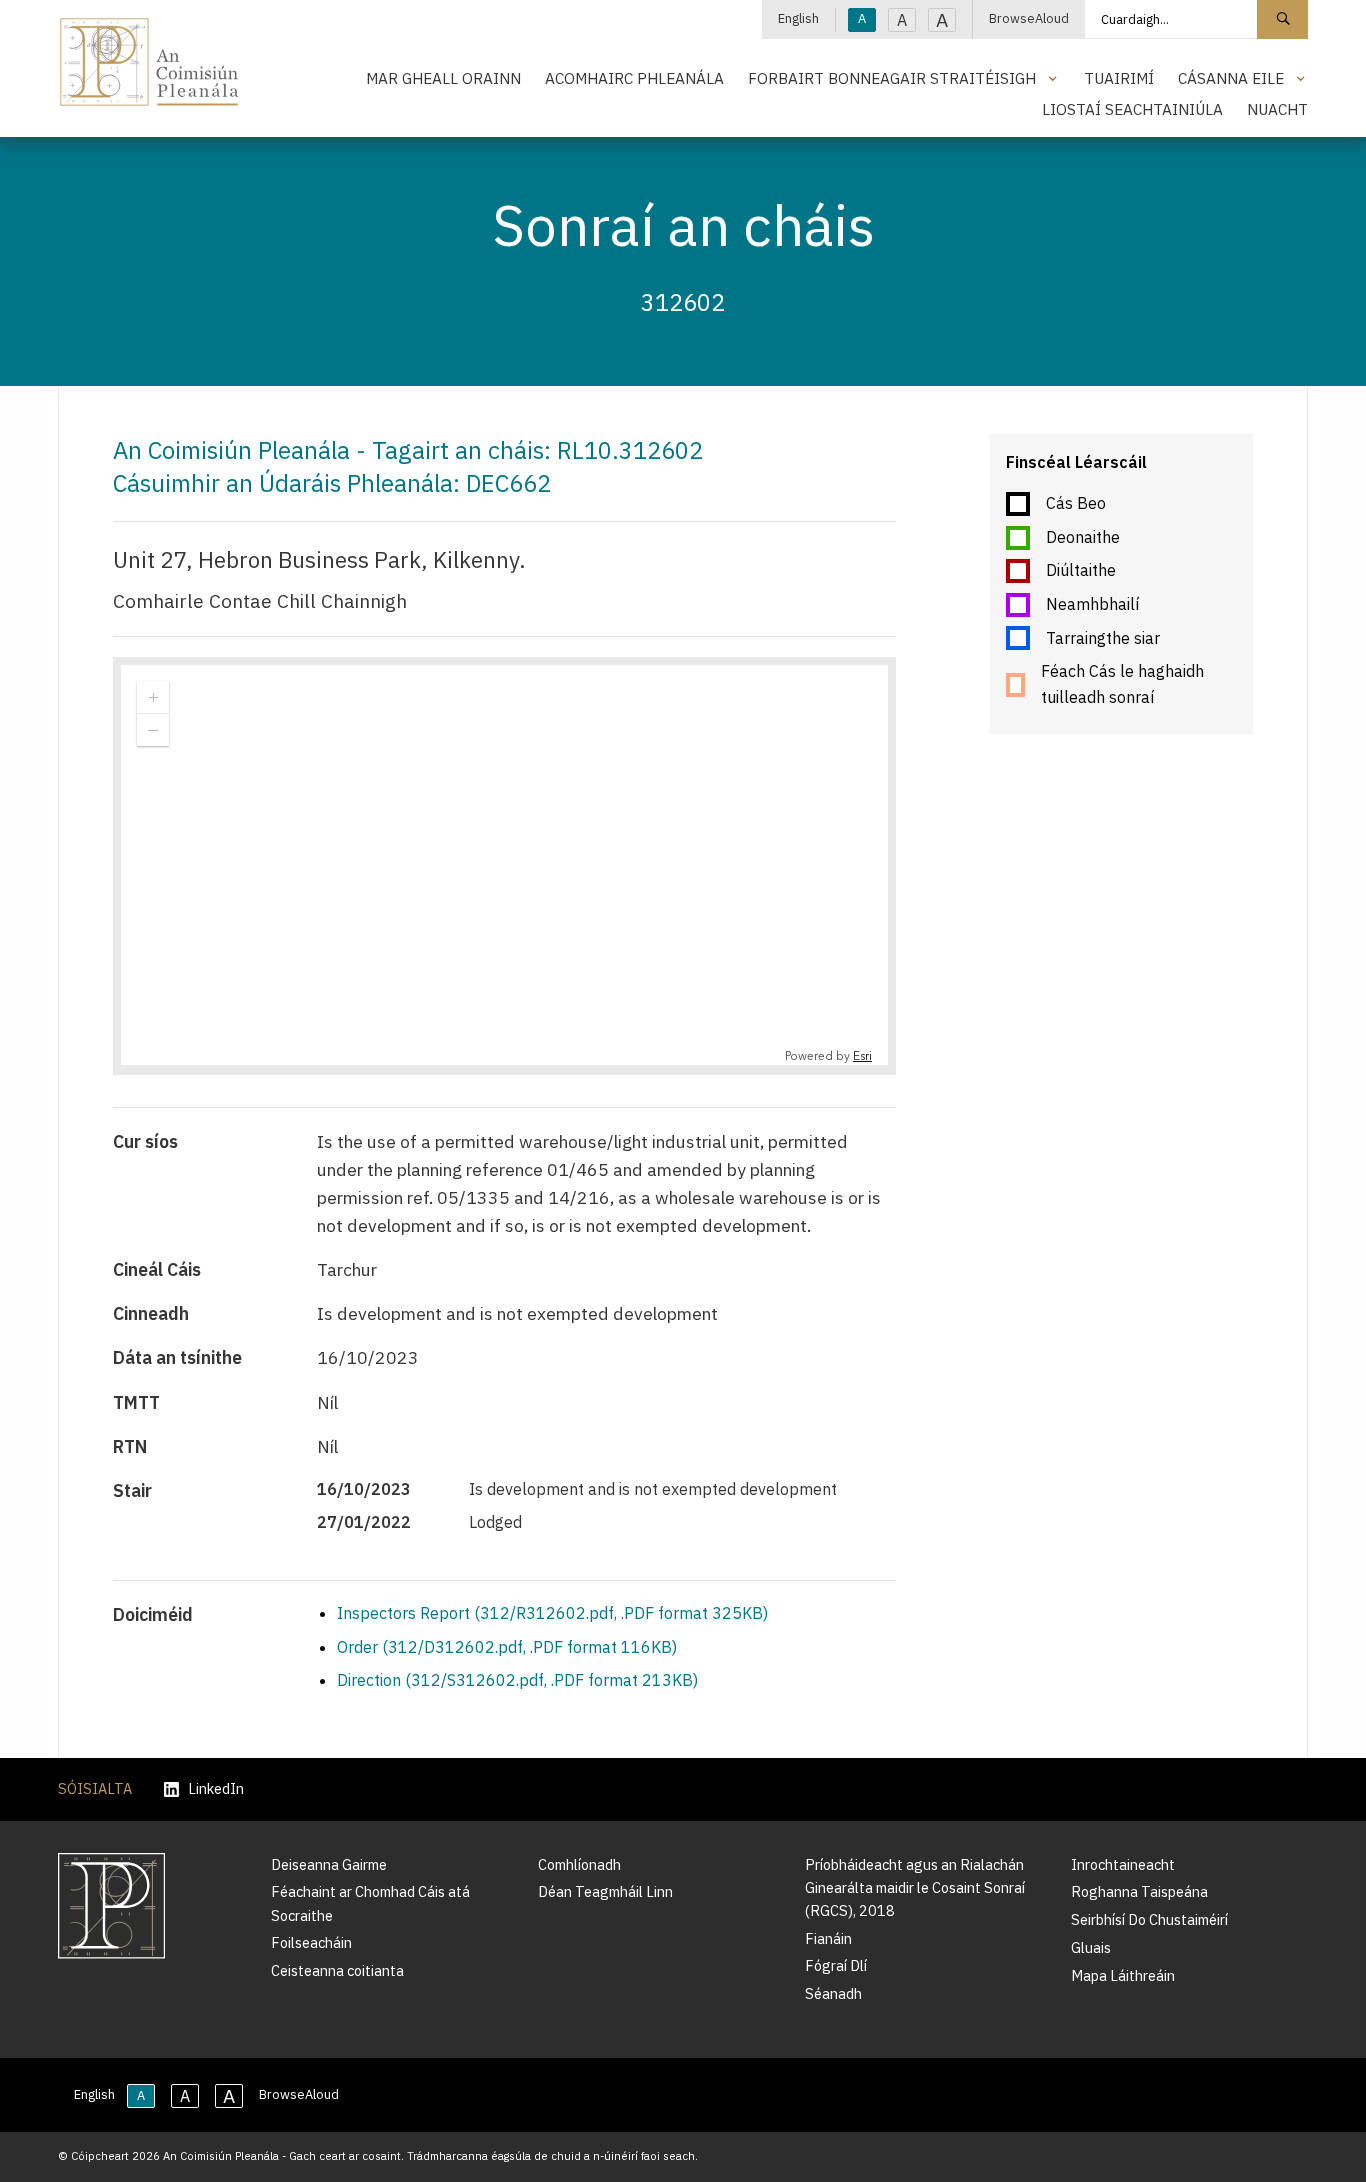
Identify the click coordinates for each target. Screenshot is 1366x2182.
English (798, 18)
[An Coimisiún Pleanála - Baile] (149, 62)
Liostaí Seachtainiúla (1132, 109)
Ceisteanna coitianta (337, 1970)
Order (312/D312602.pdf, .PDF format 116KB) (507, 1647)
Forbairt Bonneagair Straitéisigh (892, 78)
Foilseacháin (311, 1942)
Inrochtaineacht (1123, 1864)
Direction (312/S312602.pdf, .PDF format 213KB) (517, 1680)
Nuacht (1277, 109)
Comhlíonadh (579, 1864)
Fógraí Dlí (836, 1965)
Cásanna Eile (1231, 78)
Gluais (1091, 1947)
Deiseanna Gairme (329, 1864)
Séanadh (833, 1993)
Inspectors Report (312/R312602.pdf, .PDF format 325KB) (552, 1613)
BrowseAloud (1029, 18)
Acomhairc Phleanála (634, 78)
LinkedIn (216, 1789)
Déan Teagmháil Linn (605, 1891)
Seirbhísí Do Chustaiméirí (1149, 1919)
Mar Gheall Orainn (443, 78)
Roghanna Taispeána (1139, 1891)
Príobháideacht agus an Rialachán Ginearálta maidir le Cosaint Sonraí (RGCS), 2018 (915, 1887)
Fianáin (828, 1938)
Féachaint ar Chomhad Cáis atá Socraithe (370, 1903)
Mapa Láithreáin (1123, 1975)
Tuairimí (1119, 78)
